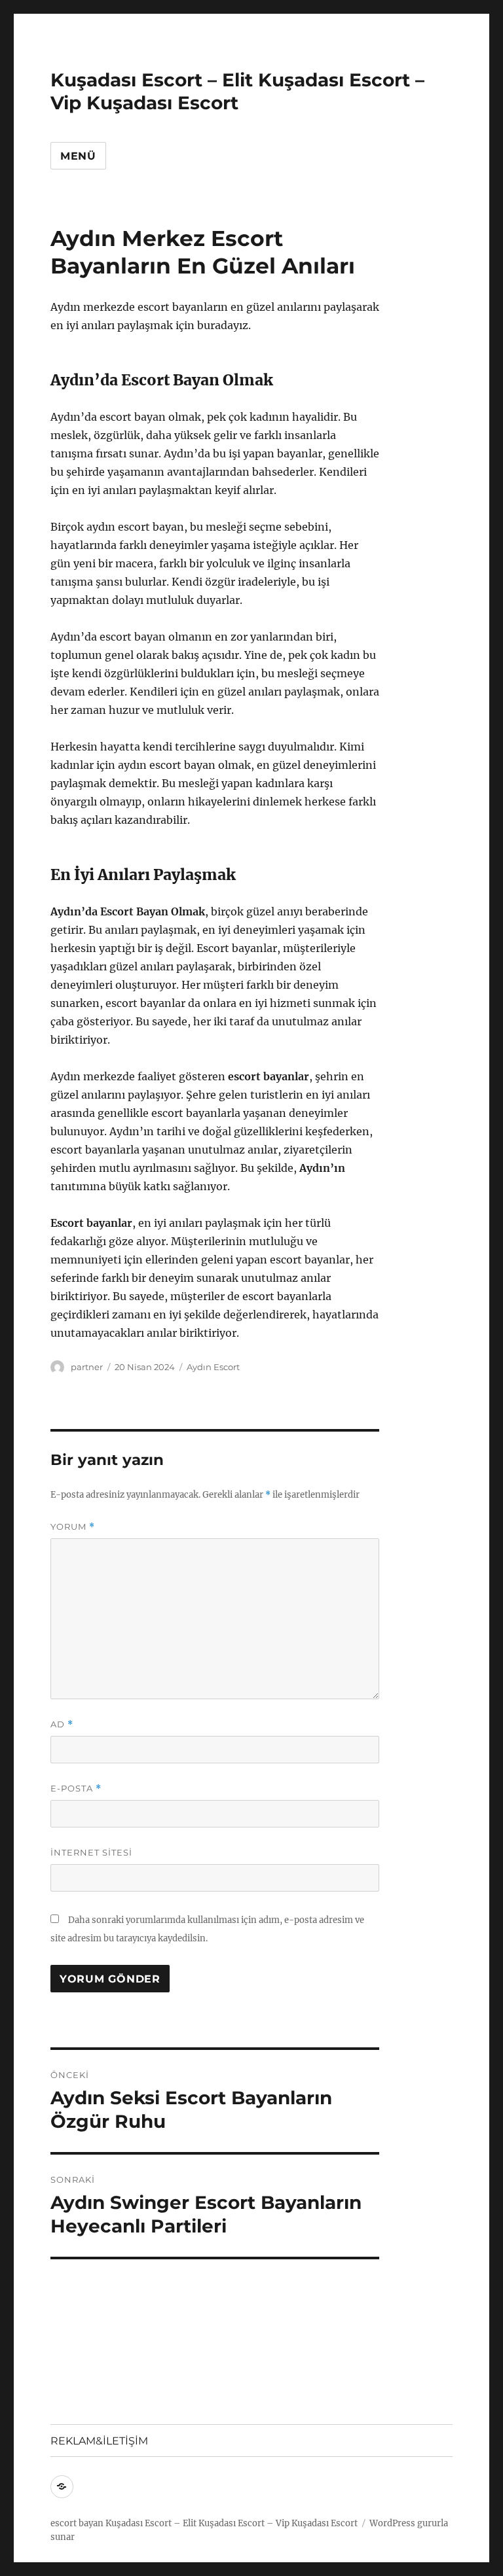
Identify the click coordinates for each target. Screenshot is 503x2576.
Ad (62, 1724)
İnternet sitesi (91, 1852)
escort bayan (77, 2523)
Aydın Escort (213, 1367)
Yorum (73, 1527)
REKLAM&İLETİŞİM (99, 2441)
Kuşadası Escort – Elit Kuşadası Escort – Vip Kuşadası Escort (237, 91)
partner (87, 1367)
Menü (78, 156)
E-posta (76, 1789)
